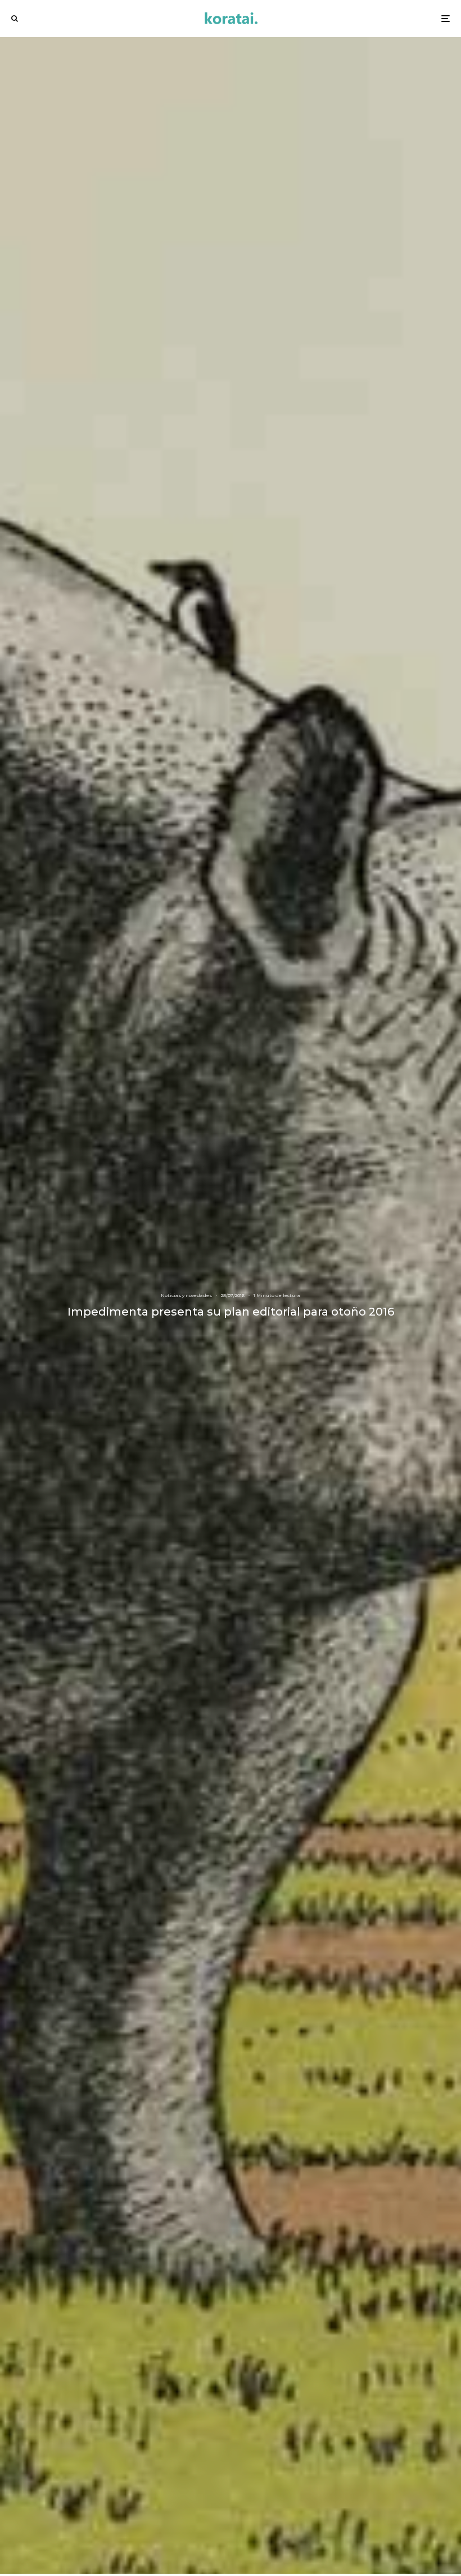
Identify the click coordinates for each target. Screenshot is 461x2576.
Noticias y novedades (186, 1295)
